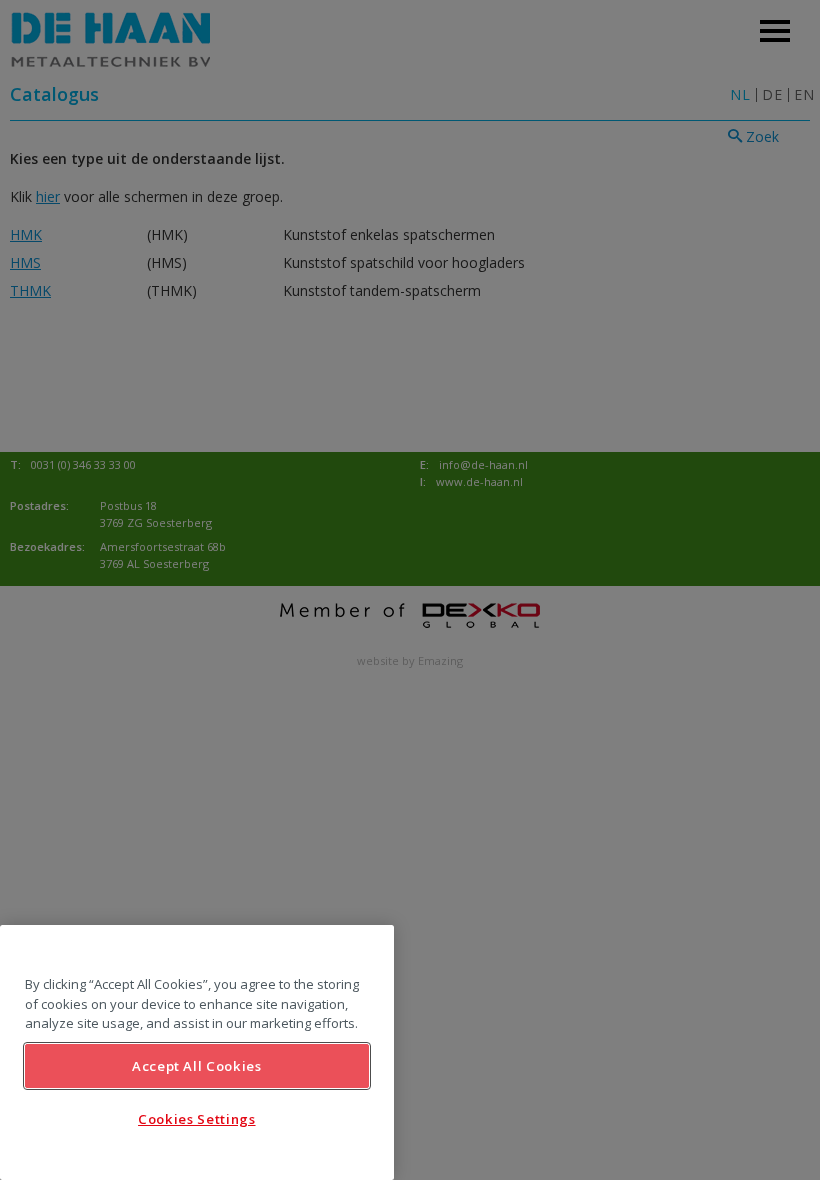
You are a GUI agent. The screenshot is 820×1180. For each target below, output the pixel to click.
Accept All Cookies (197, 1066)
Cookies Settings (197, 1119)
